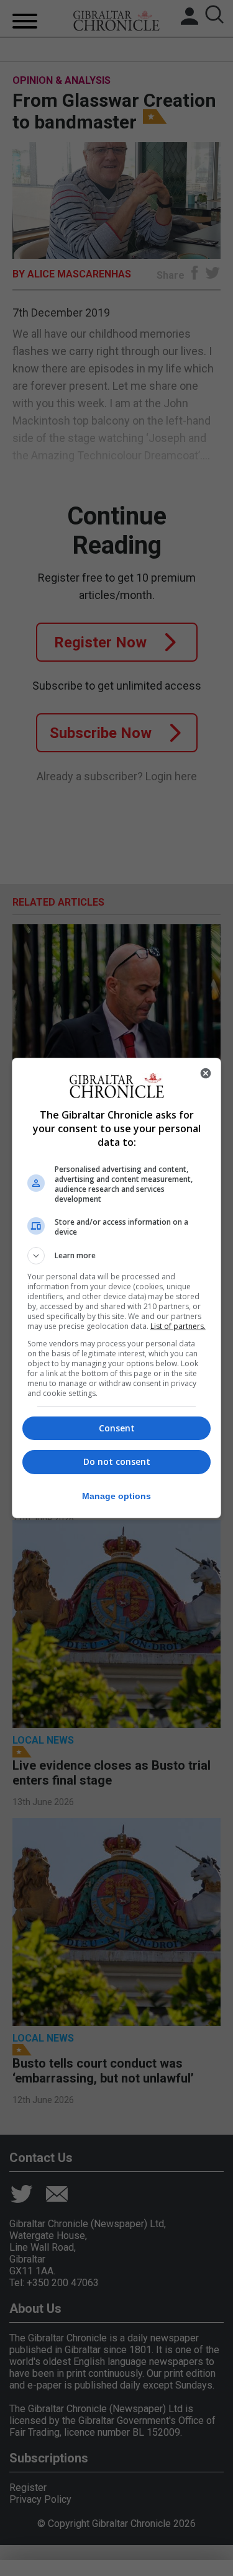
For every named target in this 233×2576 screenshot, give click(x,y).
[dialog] (117, 1288)
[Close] (206, 1073)
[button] (117, 1256)
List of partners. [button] (178, 1326)
